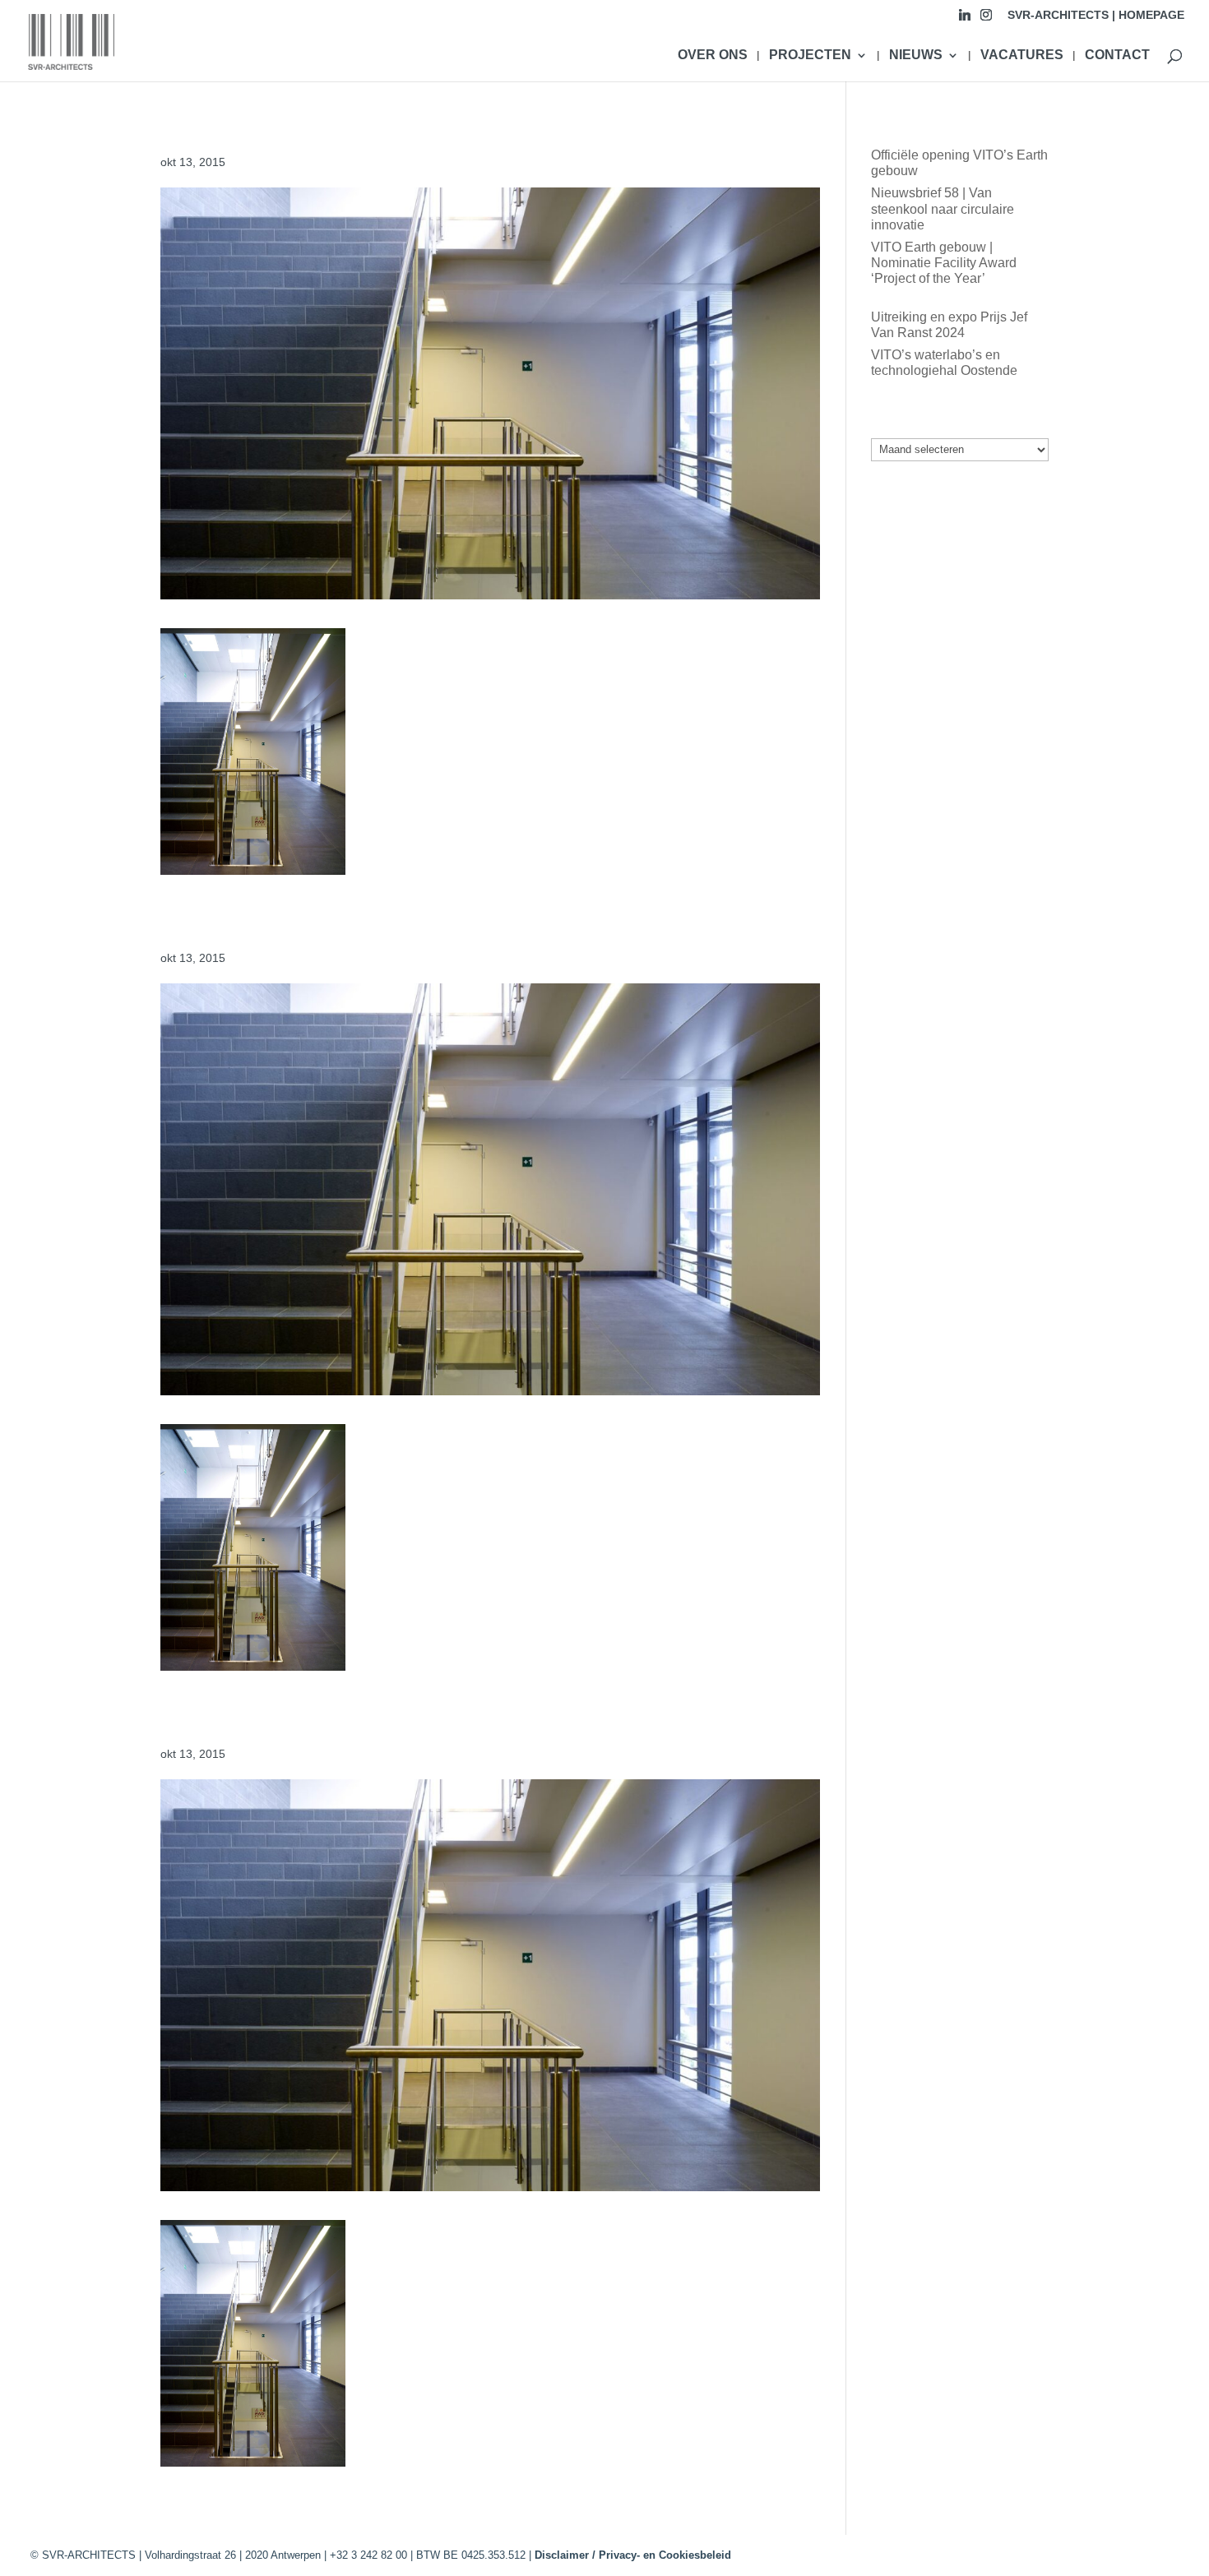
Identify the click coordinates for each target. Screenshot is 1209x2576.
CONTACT (1117, 55)
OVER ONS (713, 55)
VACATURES (1022, 55)
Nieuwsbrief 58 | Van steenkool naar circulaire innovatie (943, 208)
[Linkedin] (965, 19)
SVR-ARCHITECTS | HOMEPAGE (1096, 15)
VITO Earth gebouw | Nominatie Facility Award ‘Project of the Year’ (944, 263)
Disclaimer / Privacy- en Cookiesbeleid (633, 2555)
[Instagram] (986, 19)
